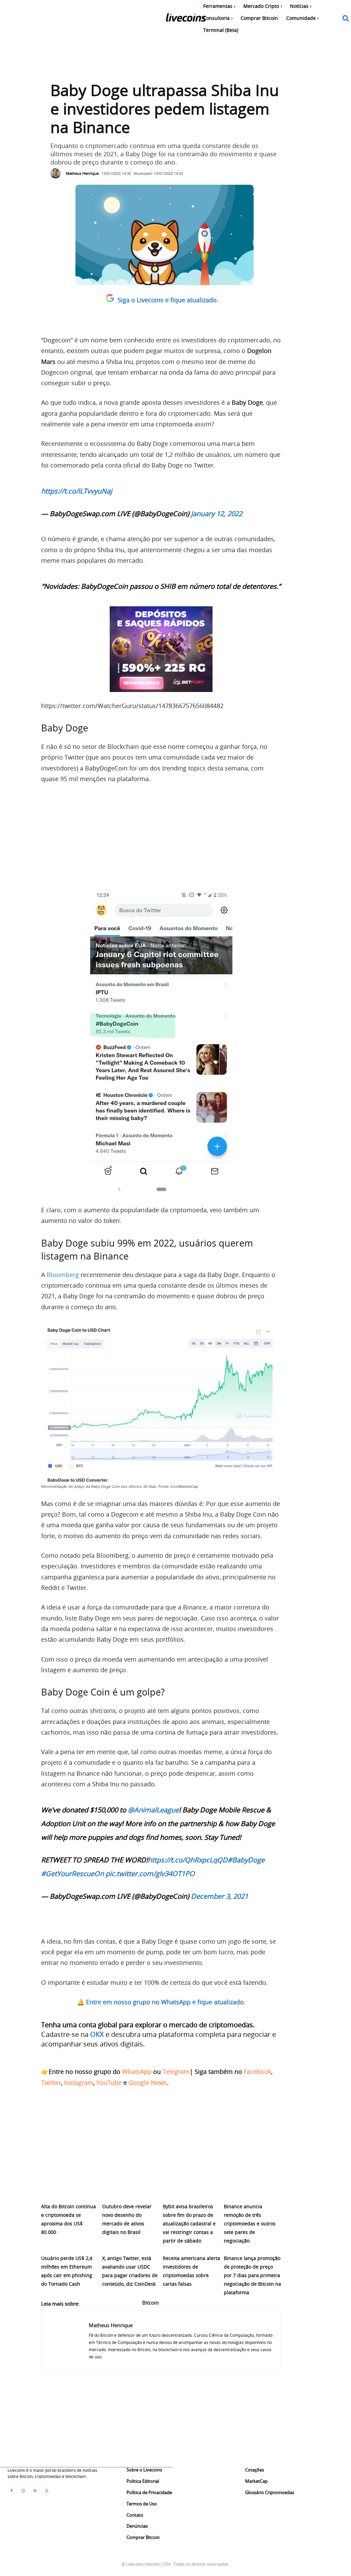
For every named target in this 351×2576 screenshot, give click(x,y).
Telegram (176, 2071)
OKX (97, 2034)
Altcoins (96, 2302)
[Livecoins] (186, 19)
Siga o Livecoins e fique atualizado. (168, 300)
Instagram (79, 2082)
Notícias (224, 2302)
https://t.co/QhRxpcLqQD (188, 1860)
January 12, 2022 (217, 514)
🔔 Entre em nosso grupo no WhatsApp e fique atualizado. (161, 2002)
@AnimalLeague (153, 1810)
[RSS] (35, 2491)
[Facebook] (12, 2491)
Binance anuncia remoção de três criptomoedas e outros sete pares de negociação (250, 2223)
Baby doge (124, 2302)
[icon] (346, 19)
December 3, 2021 (220, 1896)
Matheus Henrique (82, 173)
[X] (47, 2491)
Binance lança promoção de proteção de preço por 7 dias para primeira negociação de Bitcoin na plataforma (252, 2275)
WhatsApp (137, 2071)
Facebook (257, 2071)
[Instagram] (23, 2491)
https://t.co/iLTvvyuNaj (77, 491)
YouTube (109, 2082)
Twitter (51, 2082)
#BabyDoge (246, 1860)
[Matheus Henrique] (57, 173)
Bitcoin (150, 2302)
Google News (148, 2082)
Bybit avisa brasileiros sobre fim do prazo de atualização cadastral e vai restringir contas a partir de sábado (189, 2223)
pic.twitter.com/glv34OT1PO (150, 1874)
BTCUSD (199, 2302)
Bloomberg (64, 1275)
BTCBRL (174, 2302)
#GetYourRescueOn (72, 1874)
